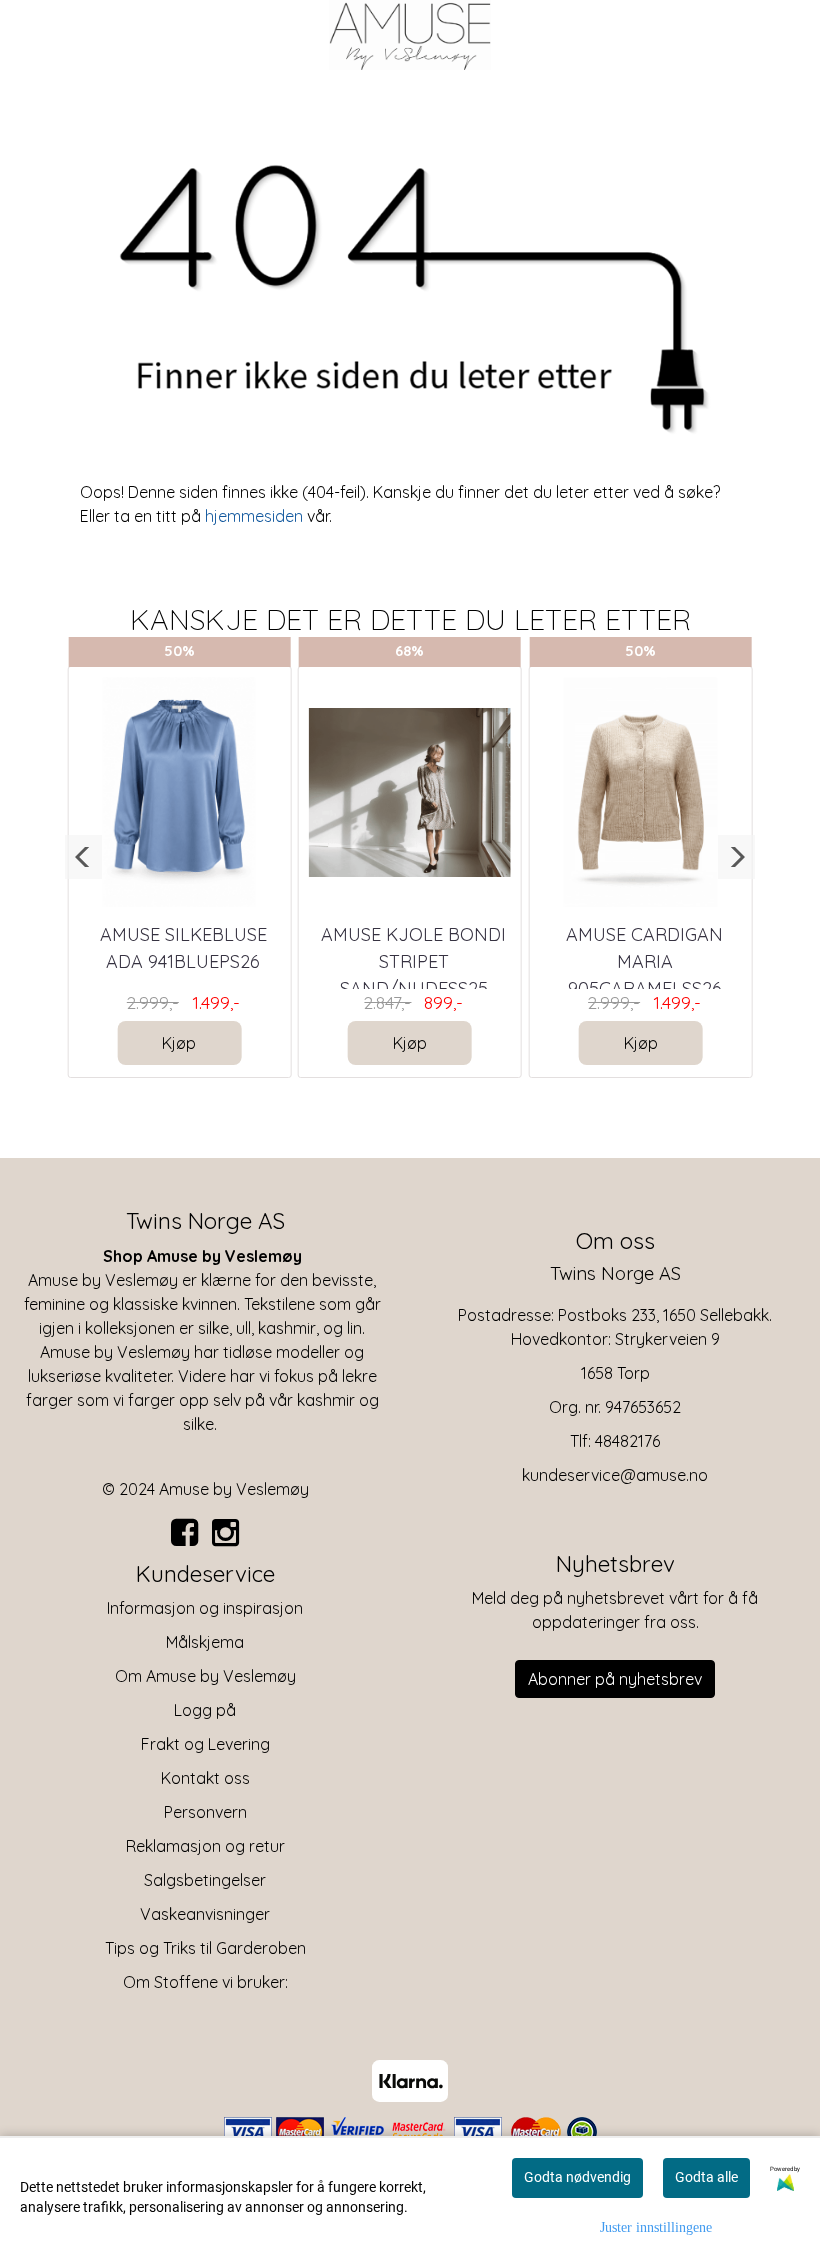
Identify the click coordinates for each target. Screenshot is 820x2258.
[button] (83, 857)
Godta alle (706, 2177)
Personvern (205, 1812)
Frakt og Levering (205, 1744)
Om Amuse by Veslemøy (205, 1676)
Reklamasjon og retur (205, 1846)
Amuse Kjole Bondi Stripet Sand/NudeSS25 (413, 961)
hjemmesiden (254, 516)
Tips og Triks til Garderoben (205, 1948)
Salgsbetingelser (205, 1880)
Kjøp (179, 1043)
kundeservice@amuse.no (615, 1475)
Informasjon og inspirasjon (205, 1608)
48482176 (627, 1441)
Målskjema (205, 1642)
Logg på (205, 1710)
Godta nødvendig (577, 2177)
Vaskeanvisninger (205, 1914)
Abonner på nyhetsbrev (615, 1679)
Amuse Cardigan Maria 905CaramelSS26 (644, 961)
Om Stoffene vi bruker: (205, 1982)
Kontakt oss (205, 1778)
